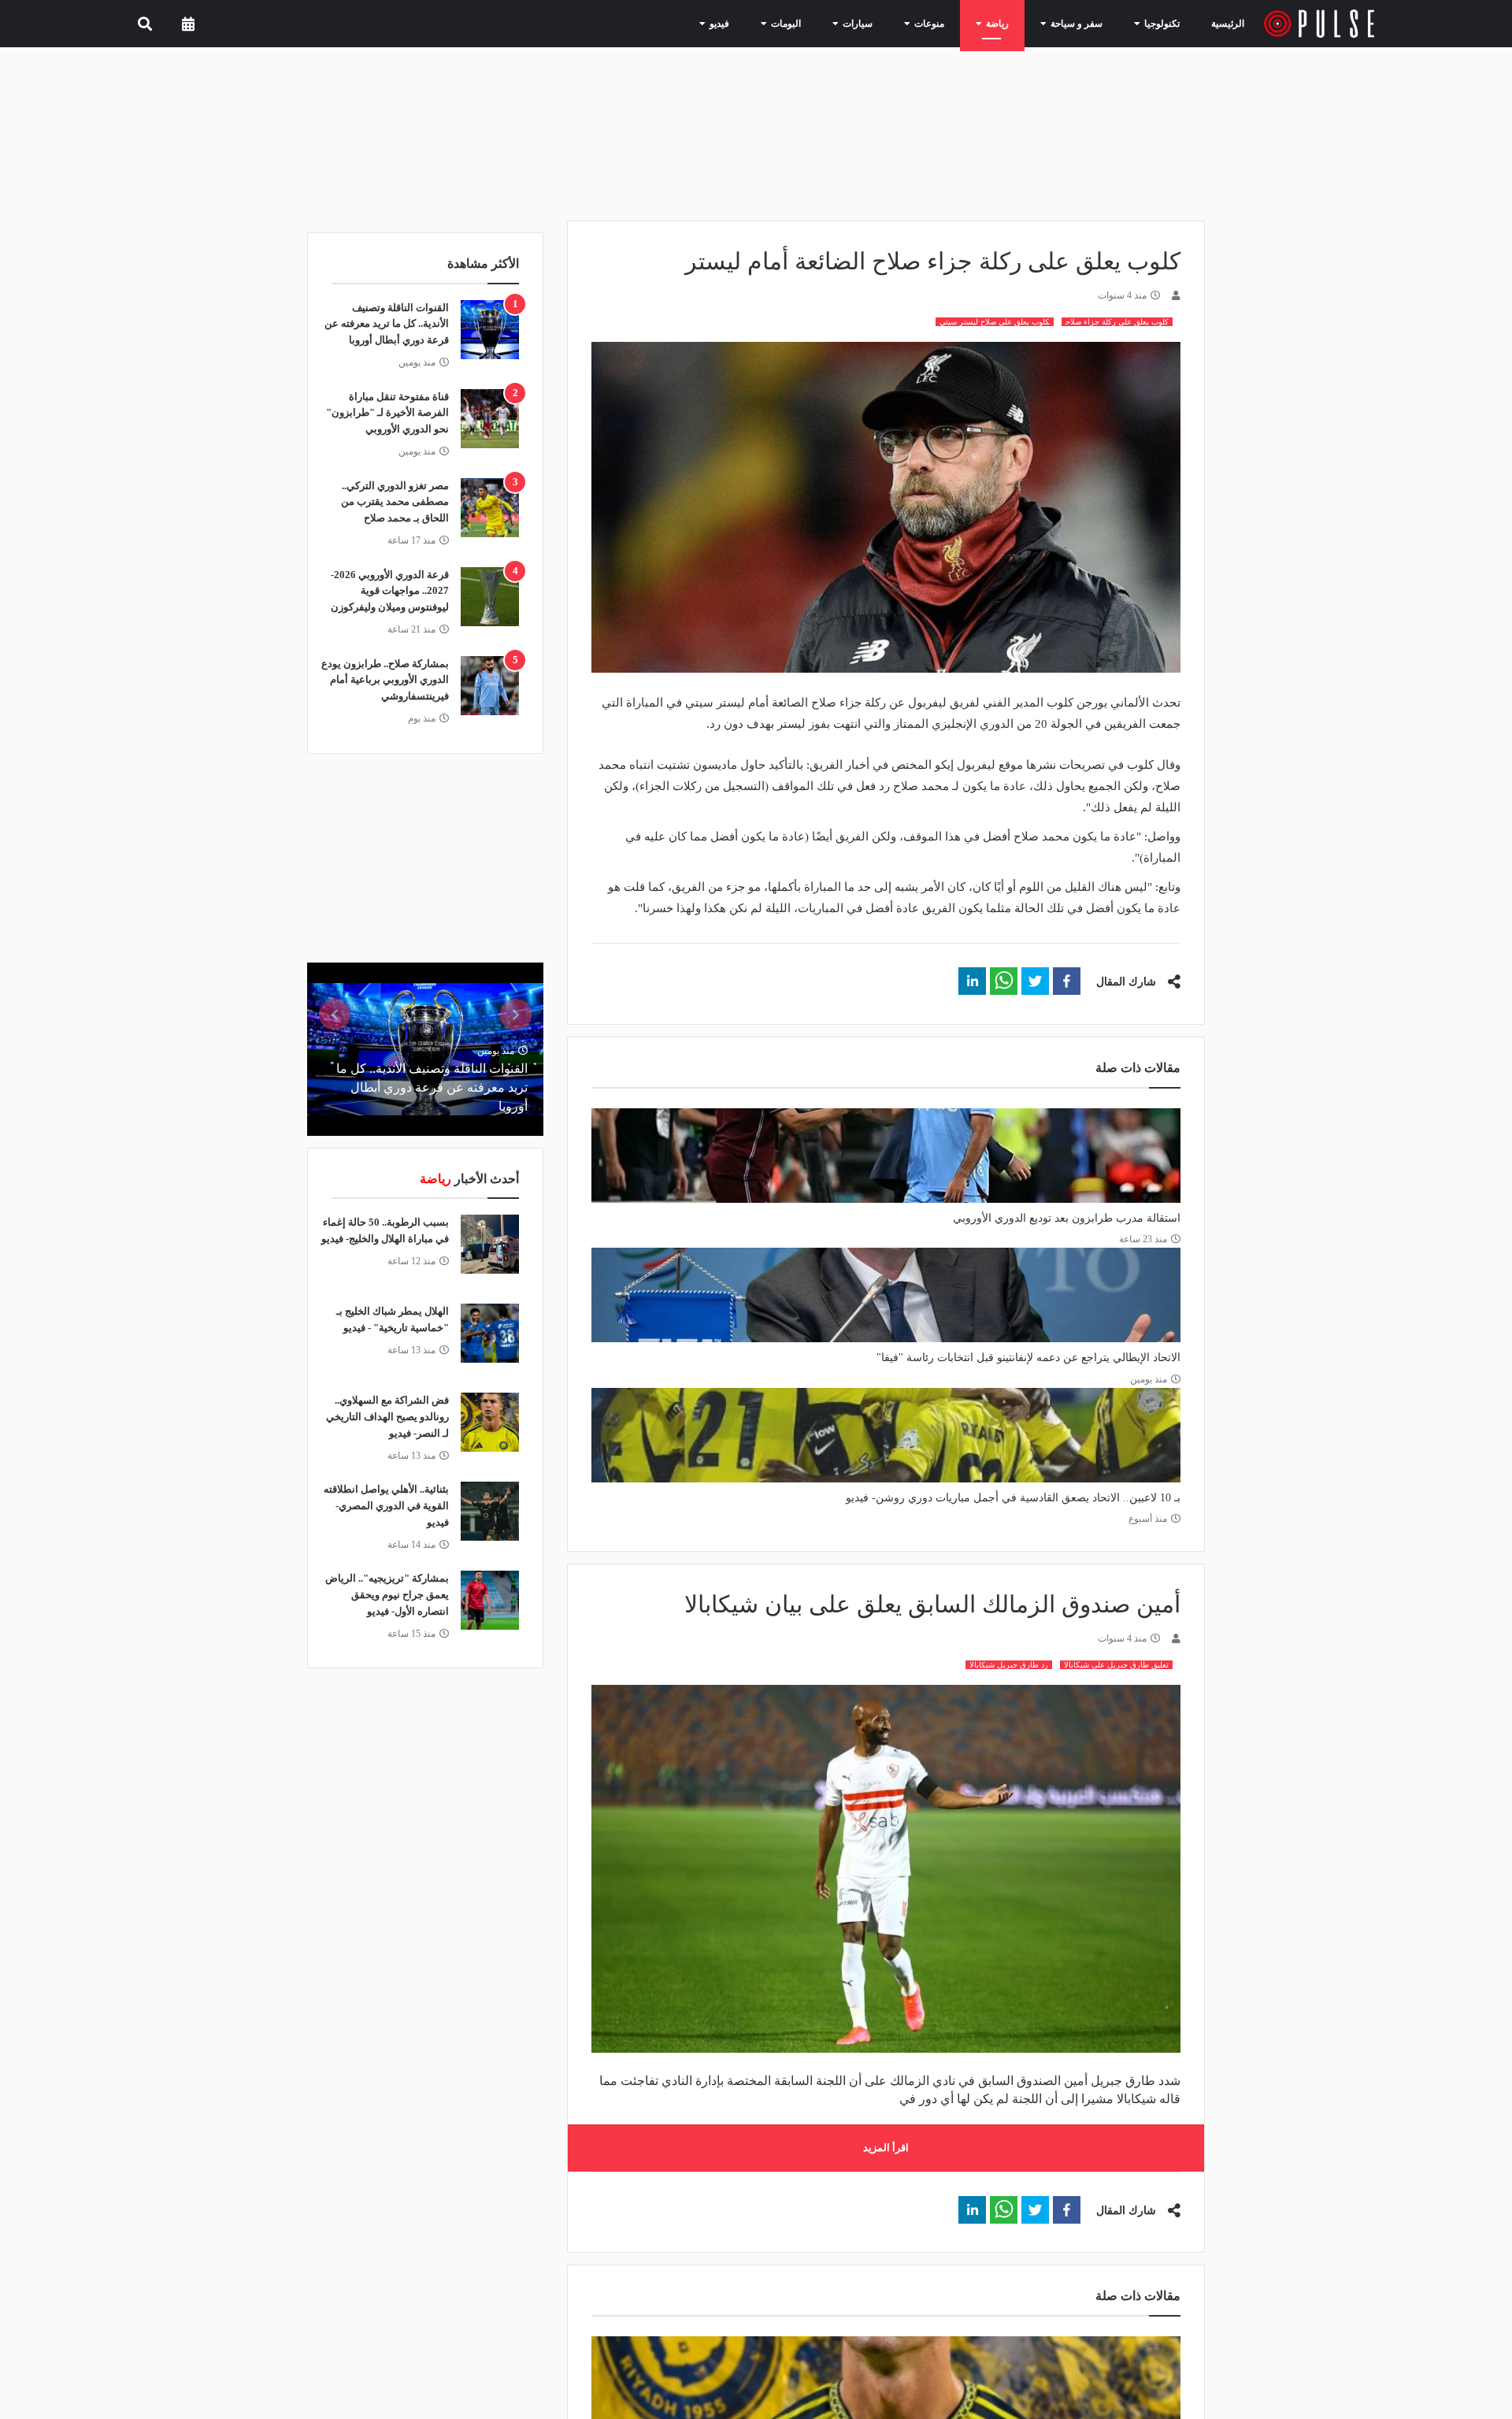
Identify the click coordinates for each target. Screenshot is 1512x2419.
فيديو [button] (759, 23)
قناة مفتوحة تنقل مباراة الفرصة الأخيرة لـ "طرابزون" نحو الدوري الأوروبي (387, 413)
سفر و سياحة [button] (1082, 23)
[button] (1067, 981)
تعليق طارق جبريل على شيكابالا (1116, 1665)
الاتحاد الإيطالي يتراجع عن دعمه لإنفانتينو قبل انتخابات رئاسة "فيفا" (1028, 1358)
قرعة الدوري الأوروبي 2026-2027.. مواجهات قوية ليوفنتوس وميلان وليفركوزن (390, 591)
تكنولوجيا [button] (1158, 23)
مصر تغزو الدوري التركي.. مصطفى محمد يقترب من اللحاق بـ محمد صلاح (395, 502)
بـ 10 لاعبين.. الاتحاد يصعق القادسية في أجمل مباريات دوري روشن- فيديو (1013, 1498)
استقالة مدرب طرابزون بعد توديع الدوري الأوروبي (1067, 1218)
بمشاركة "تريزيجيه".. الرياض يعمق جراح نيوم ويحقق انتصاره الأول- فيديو (387, 1595)
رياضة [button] (1011, 23)
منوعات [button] (949, 23)
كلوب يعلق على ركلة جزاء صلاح (1117, 322)
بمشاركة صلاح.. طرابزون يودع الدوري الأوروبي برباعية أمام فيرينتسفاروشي (385, 680)
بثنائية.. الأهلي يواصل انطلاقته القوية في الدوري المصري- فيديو (386, 1506)
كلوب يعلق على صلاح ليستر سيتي (995, 322)
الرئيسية (1230, 23)
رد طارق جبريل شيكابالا (1009, 1665)
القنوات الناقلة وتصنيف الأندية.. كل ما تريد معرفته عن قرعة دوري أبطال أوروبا (387, 324)
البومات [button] (820, 23)
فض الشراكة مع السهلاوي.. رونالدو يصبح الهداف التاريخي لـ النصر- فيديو (387, 1417)
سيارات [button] (884, 23)
